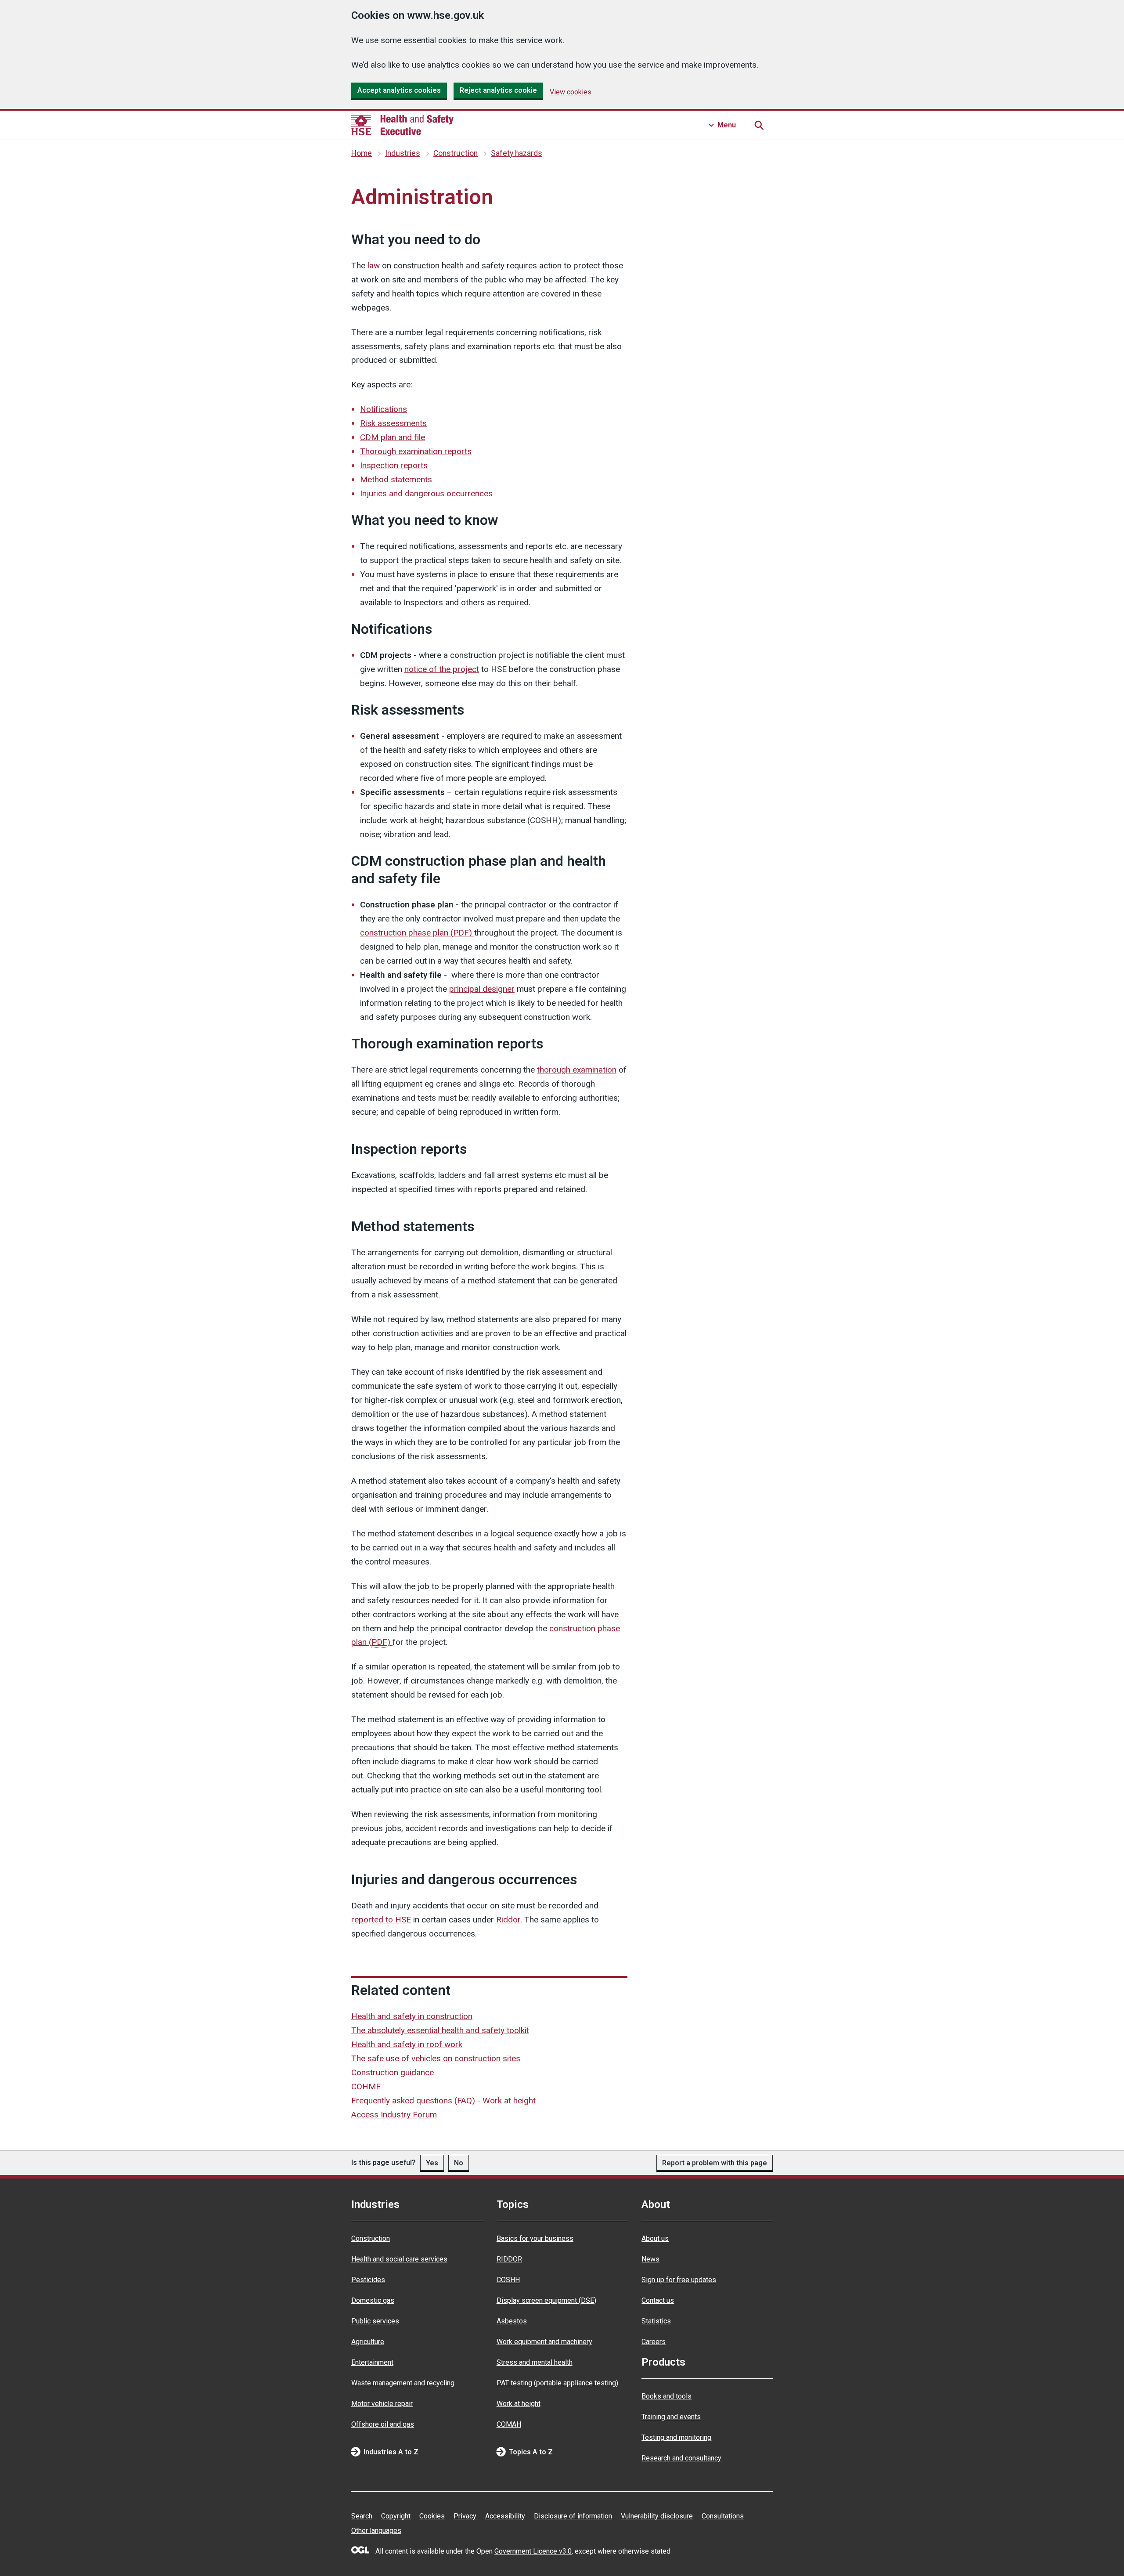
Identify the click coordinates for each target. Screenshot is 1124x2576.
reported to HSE (381, 1920)
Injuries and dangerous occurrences (426, 493)
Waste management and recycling (403, 2383)
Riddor (508, 1920)
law (374, 266)
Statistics (656, 2321)
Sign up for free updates (679, 2280)
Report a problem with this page (715, 2163)
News (650, 2259)
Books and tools (666, 2396)
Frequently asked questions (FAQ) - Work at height (443, 2101)
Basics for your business (535, 2238)
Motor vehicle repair (382, 2404)
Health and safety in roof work (407, 2044)
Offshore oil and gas (383, 2424)
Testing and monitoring (676, 2437)
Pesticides (368, 2280)
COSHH (508, 2280)
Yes (432, 2163)
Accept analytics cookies (399, 90)
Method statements (396, 479)
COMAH (509, 2424)
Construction (456, 153)
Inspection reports (394, 465)
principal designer (482, 989)
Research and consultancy (681, 2458)
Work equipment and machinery (544, 2342)
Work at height (519, 2404)
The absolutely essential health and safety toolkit (440, 2030)
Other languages (376, 2531)
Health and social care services (399, 2259)
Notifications (384, 409)
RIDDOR (509, 2259)
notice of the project (442, 669)
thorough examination (577, 1070)
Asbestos (512, 2321)
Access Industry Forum (394, 2115)
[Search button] (759, 125)
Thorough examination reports (416, 451)
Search (362, 2516)
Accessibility (505, 2516)
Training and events (671, 2417)
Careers (654, 2342)
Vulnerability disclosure (657, 2516)
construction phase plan (416, 933)
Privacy (465, 2516)
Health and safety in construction (412, 2016)
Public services (375, 2321)
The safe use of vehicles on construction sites (436, 2058)
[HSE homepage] (402, 125)
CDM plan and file (393, 437)
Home (362, 153)
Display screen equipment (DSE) (546, 2300)
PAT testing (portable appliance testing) (557, 2383)
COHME (366, 2086)
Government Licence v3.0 (533, 2551)
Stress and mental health (535, 2362)
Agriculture (368, 2342)
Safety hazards (517, 153)
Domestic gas (373, 2300)
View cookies (571, 92)
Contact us (658, 2300)
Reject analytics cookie (498, 90)
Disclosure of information (573, 2516)
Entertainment (372, 2362)
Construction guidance (393, 2072)
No (459, 2163)
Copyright (396, 2516)
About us (655, 2238)
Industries (403, 153)
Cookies (432, 2516)
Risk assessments (393, 423)
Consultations (723, 2516)
